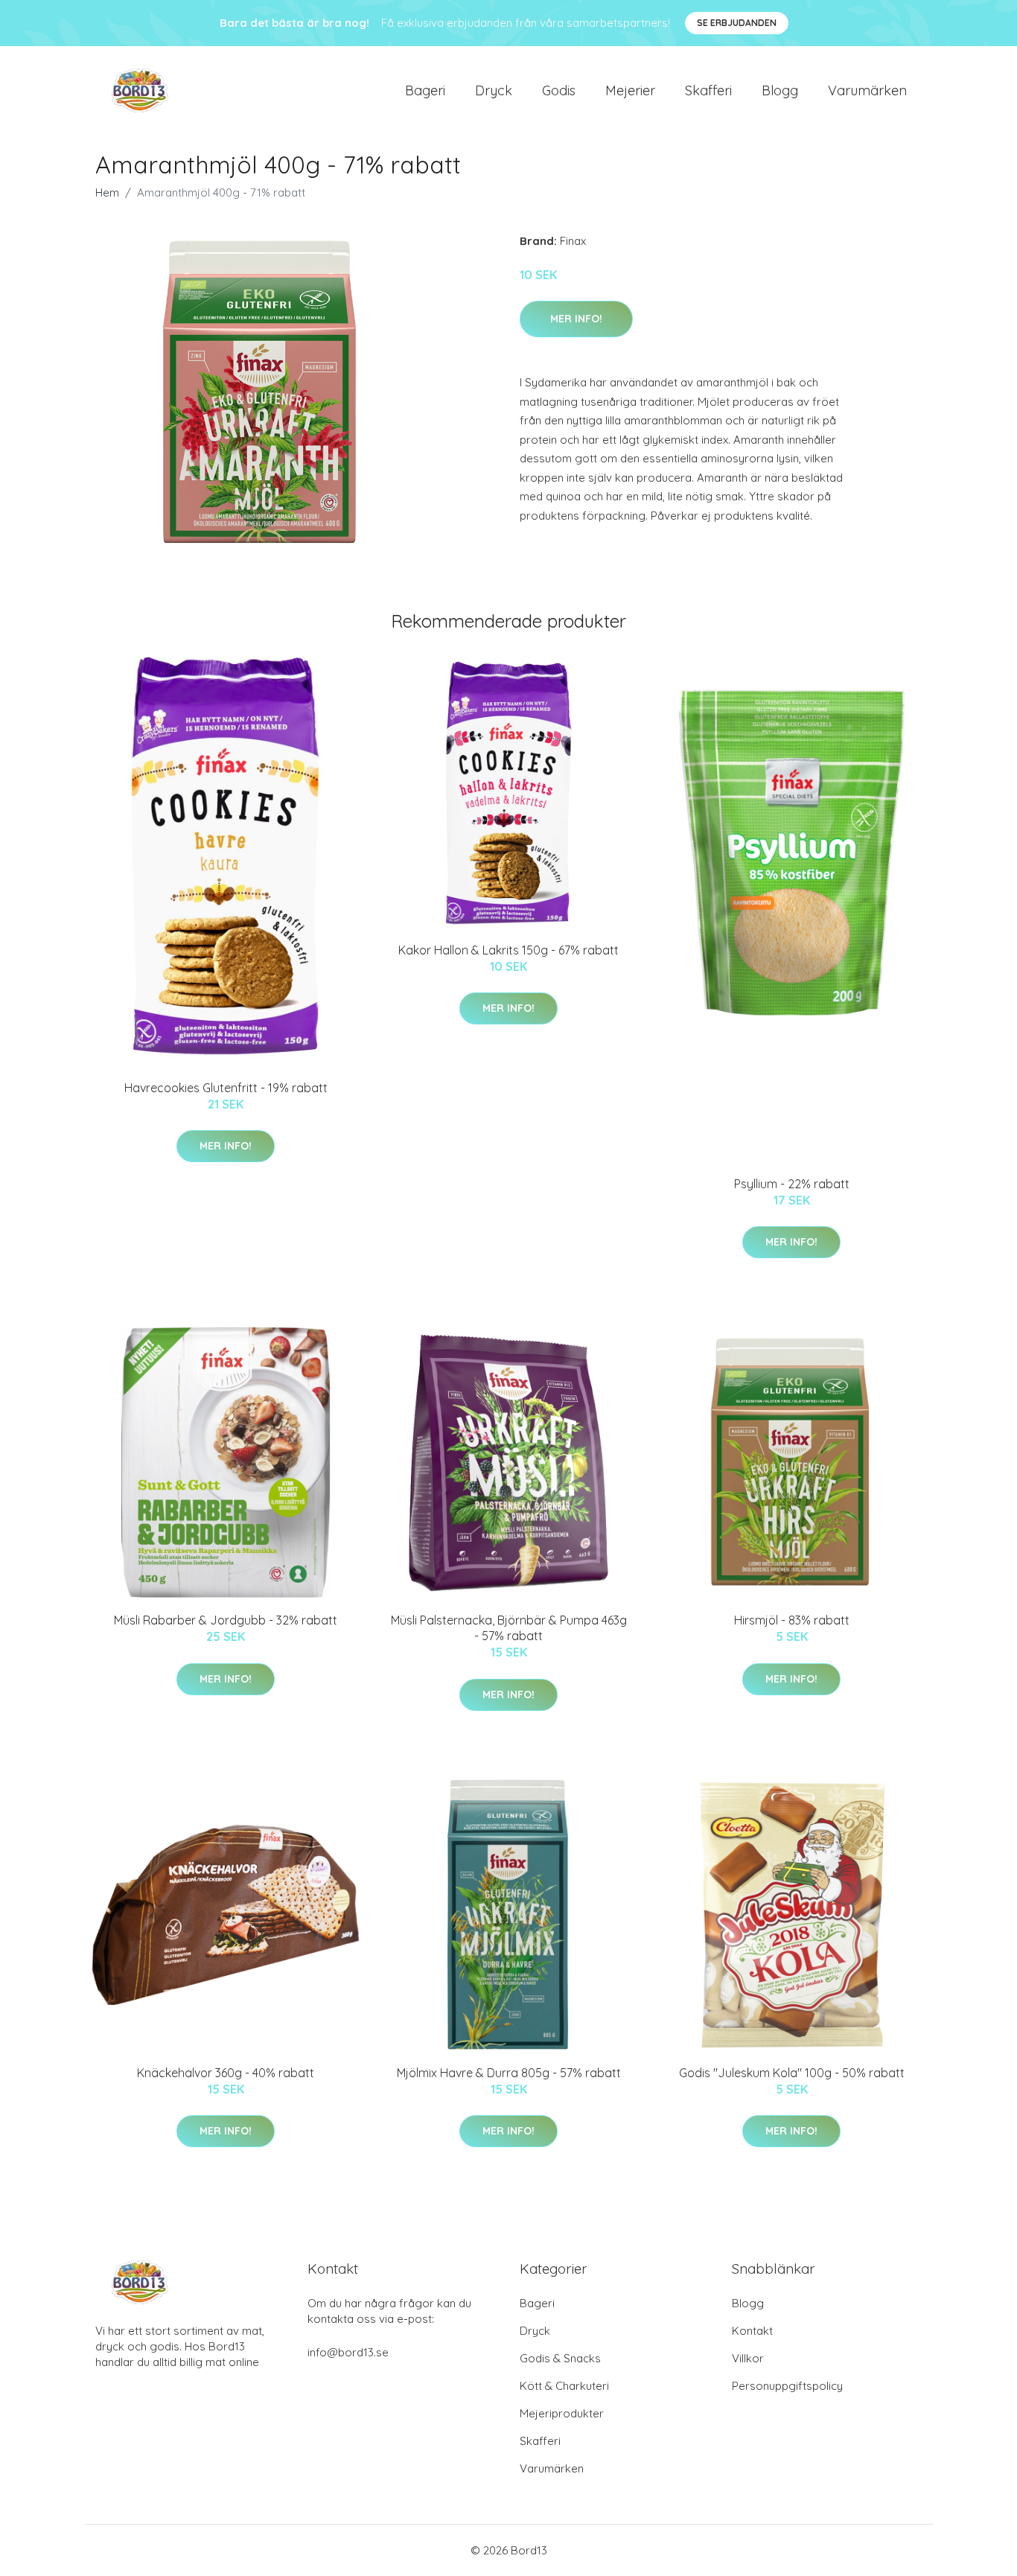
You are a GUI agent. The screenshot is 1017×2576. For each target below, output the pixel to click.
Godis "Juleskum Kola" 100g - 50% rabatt (792, 2073)
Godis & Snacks (560, 2358)
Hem (107, 192)
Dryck (494, 90)
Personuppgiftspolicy (787, 2386)
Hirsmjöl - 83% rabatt (792, 1620)
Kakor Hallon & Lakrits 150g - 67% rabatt (508, 950)
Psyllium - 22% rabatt (792, 1184)
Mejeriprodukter (562, 2413)
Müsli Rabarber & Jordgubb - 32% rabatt (226, 1620)
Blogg (780, 90)
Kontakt (752, 2331)
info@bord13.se (348, 2352)
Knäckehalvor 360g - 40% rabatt (226, 2073)
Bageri (425, 90)
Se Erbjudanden (737, 23)
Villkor (748, 2358)
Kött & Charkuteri (564, 2386)
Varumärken (867, 90)
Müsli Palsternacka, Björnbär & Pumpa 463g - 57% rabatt (509, 1628)
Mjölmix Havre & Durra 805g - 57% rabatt (509, 2073)
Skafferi (708, 90)
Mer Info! (576, 319)
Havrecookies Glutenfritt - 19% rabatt (226, 1088)
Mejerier (630, 90)
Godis (559, 90)
